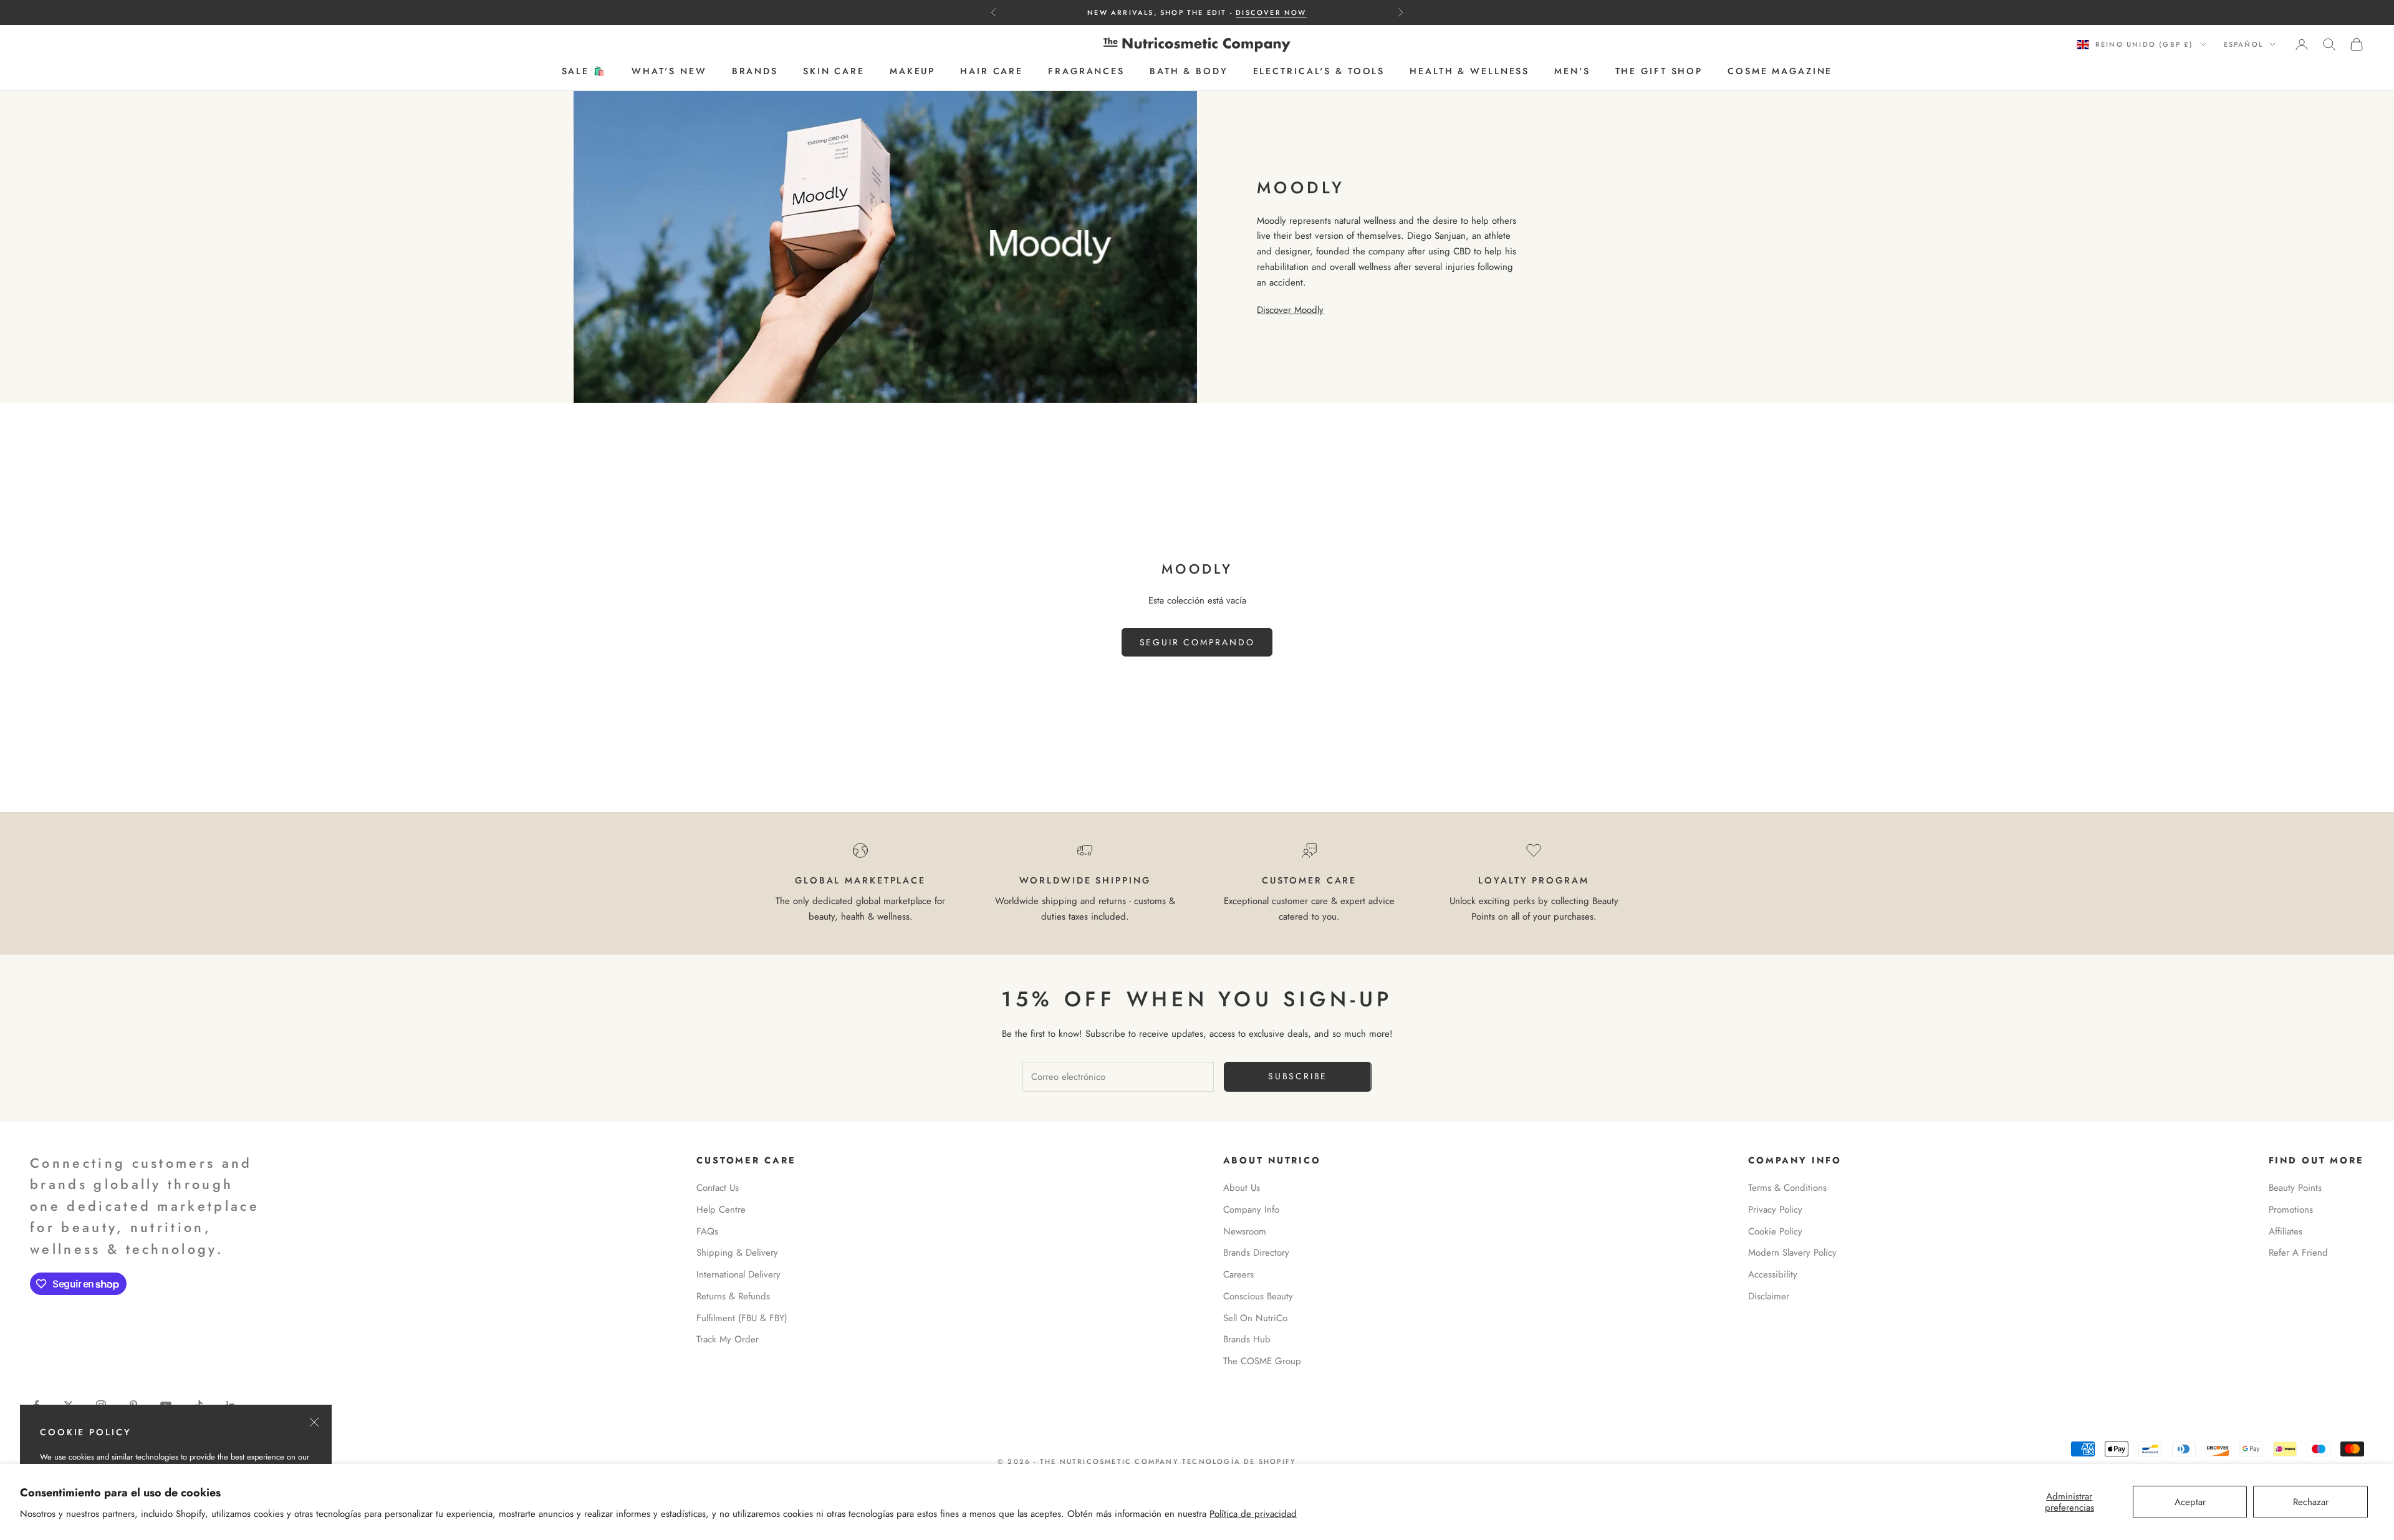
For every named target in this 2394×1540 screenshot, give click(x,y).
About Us (1242, 1188)
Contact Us (718, 1188)
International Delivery (738, 1274)
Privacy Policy (1775, 1210)
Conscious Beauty (1258, 1296)
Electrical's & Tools (1319, 72)
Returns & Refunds (733, 1296)
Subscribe (1298, 1076)
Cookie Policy (1775, 1231)
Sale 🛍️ (584, 72)
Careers (1238, 1274)
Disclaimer (1769, 1296)
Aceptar (2190, 1502)
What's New (669, 72)
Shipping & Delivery (737, 1253)
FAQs (707, 1231)
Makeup (912, 72)
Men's (1572, 72)
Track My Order (728, 1339)
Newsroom (1245, 1231)
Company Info (1251, 1210)
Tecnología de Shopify (1239, 1461)
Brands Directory (1256, 1253)
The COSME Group (1262, 1361)
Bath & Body (1189, 72)
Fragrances (1086, 72)
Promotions (2291, 1210)
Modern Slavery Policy (1792, 1253)
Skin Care (834, 72)
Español (2243, 44)
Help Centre (721, 1210)
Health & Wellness (1469, 72)
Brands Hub (1247, 1339)
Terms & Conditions (1787, 1188)
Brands (755, 72)
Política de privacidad (1253, 1514)
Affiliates (2286, 1231)
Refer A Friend (2298, 1253)
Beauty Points (2295, 1188)
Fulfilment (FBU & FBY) (742, 1318)
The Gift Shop (1659, 72)
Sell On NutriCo (1255, 1318)
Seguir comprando (1197, 642)
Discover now (1271, 12)
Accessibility (1773, 1274)
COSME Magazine (1780, 72)
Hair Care (992, 72)
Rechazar (2311, 1502)
